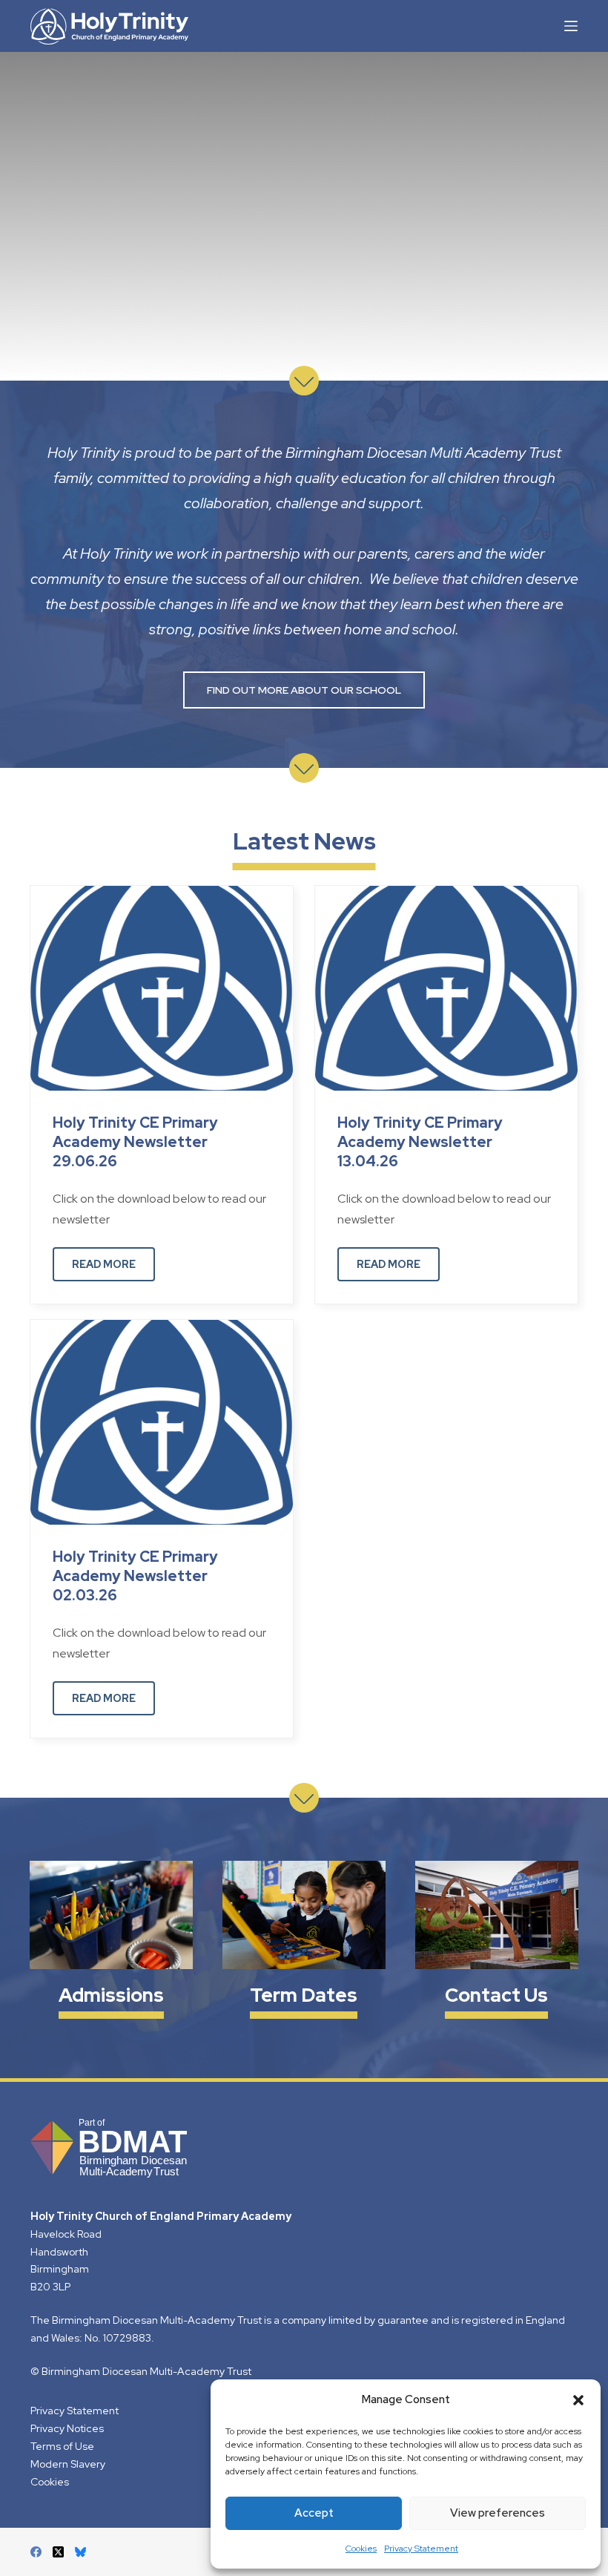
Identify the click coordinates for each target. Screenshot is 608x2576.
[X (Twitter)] (58, 2552)
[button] (578, 2400)
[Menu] (571, 26)
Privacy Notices (67, 2428)
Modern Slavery (68, 2463)
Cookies (361, 2549)
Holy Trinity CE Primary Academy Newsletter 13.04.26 (420, 1142)
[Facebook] (36, 2552)
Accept (314, 2513)
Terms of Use (62, 2446)
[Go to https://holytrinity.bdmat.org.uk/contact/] (497, 1942)
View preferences (498, 2513)
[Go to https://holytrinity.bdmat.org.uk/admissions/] (111, 1942)
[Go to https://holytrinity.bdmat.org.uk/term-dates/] (304, 1942)
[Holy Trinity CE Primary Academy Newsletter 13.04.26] (446, 987)
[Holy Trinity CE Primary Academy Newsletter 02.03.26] (162, 1421)
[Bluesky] (80, 2552)
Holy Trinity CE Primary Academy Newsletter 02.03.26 (135, 1576)
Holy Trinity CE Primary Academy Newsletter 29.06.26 (135, 1142)
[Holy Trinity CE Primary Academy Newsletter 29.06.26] (162, 987)
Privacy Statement (421, 2549)
